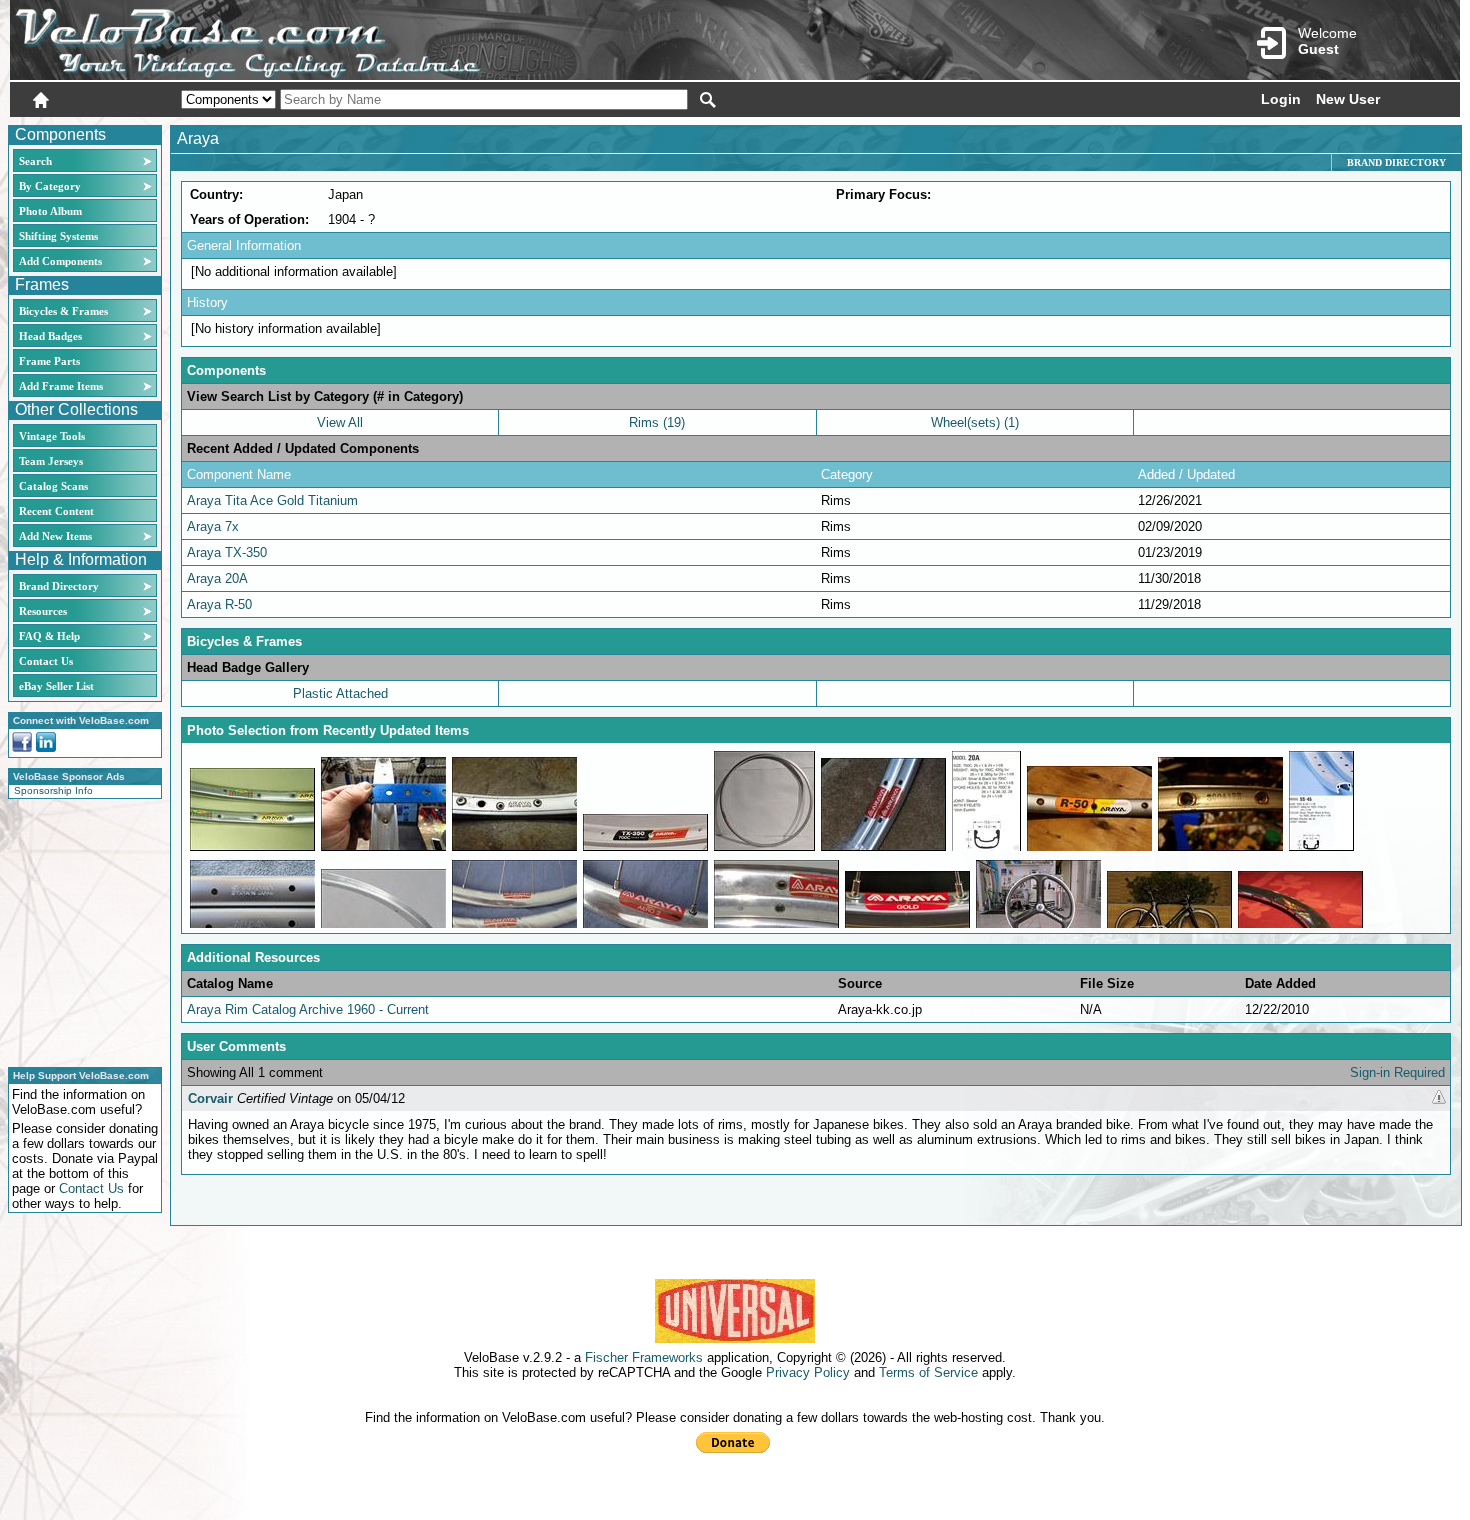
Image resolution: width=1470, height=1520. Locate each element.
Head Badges (50, 336)
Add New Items (55, 536)
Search (35, 161)
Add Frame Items (61, 386)
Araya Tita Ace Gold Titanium (272, 500)
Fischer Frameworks (644, 1357)
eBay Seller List (56, 686)
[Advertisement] (79, 930)
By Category (50, 186)
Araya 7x (213, 526)
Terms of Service (928, 1372)
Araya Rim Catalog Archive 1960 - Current (308, 1009)
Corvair (210, 1098)
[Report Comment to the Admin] (1439, 1098)
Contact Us (46, 661)
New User (1348, 99)
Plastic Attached (340, 693)
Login (1281, 99)
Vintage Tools (52, 436)
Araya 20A (217, 578)
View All (340, 422)
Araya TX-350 (227, 552)
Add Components (60, 261)
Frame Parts (49, 361)
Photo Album (50, 211)
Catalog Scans (53, 486)
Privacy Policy (808, 1372)
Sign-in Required (1397, 1072)
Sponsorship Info (53, 790)
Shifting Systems (58, 236)
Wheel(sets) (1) (975, 422)
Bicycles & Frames (65, 311)
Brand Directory (59, 586)
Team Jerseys (51, 461)
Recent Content (56, 511)
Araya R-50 (219, 604)
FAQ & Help (49, 636)
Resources (43, 611)
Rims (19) (657, 422)
